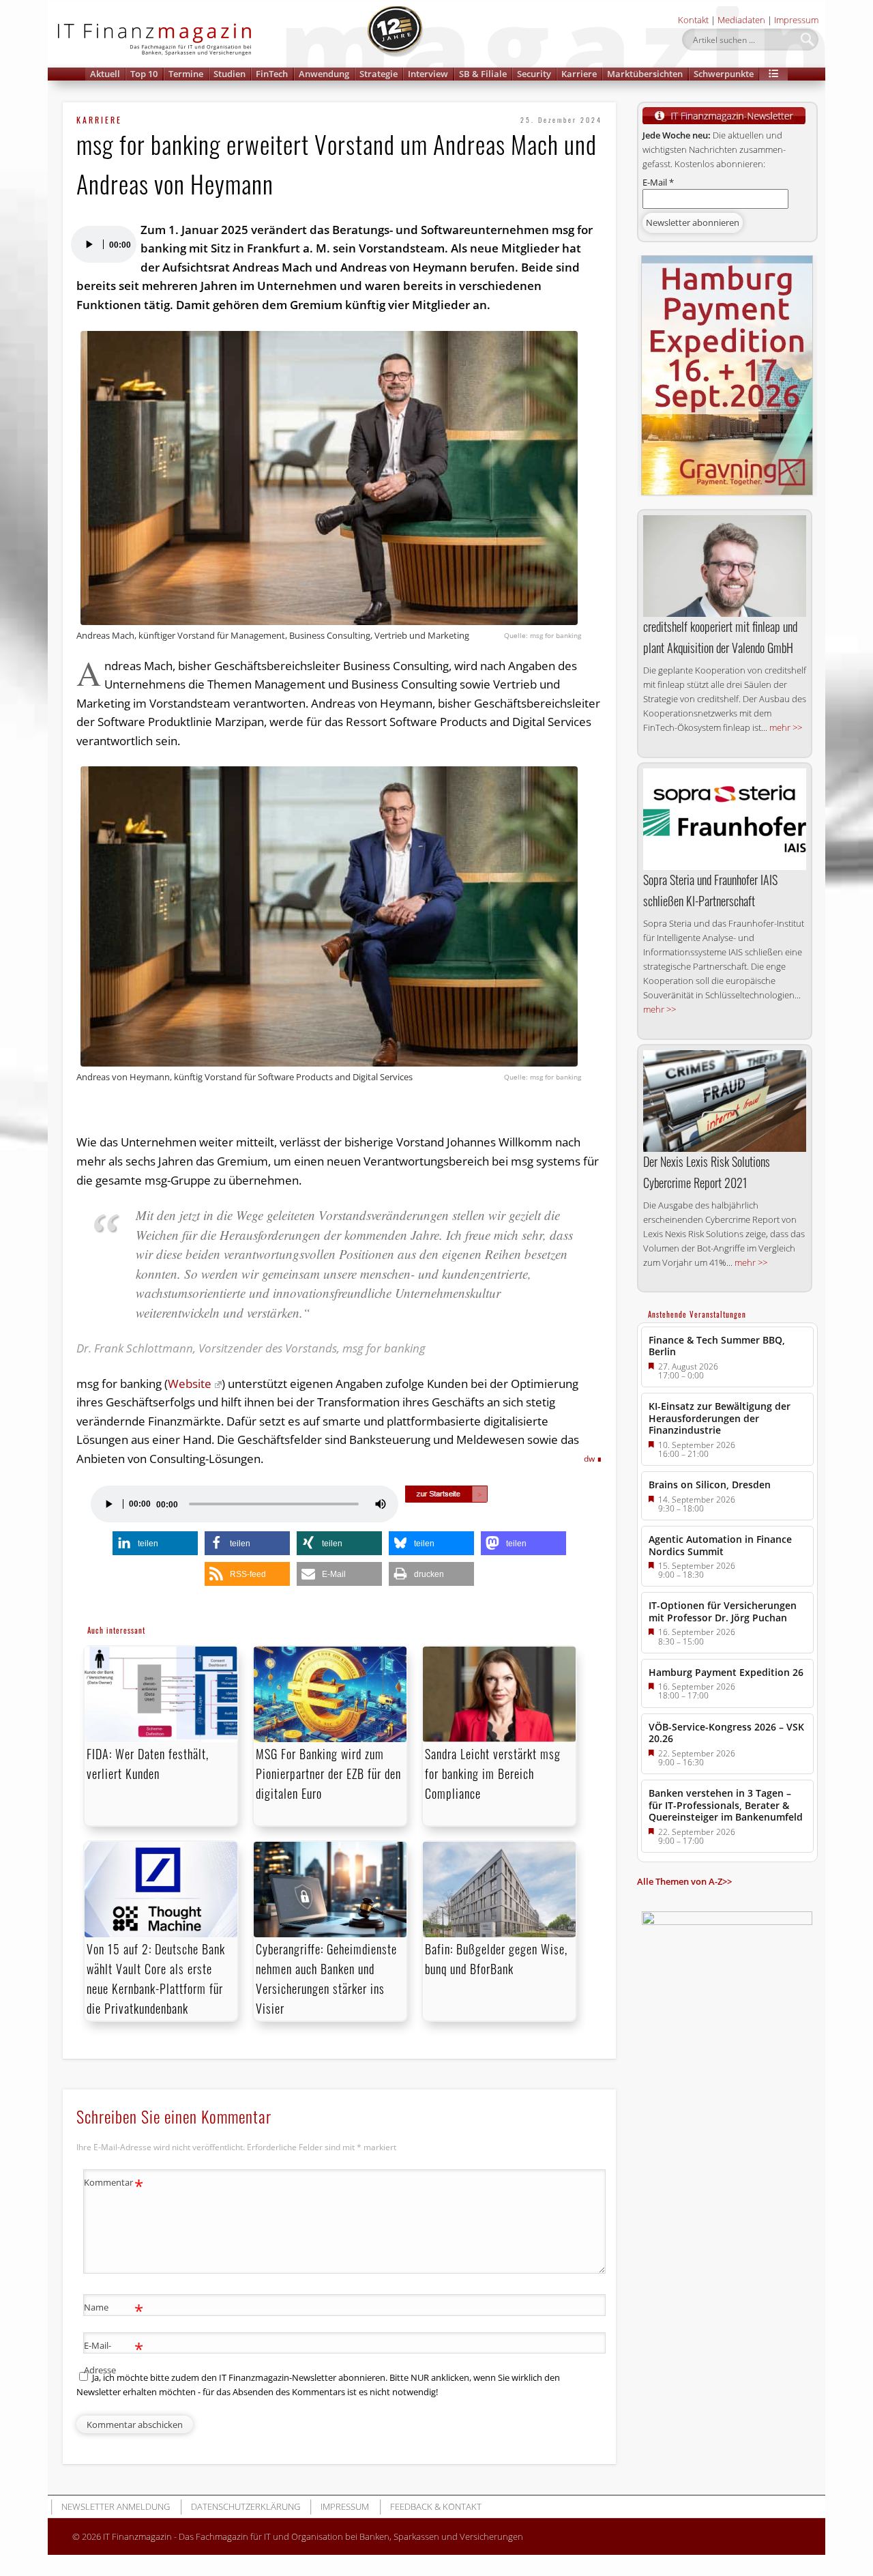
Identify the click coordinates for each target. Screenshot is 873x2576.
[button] (773, 74)
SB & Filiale (483, 74)
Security (534, 74)
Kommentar (114, 2184)
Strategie (379, 74)
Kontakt (693, 20)
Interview (428, 74)
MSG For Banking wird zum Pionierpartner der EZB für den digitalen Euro (328, 1774)
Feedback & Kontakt (436, 2506)
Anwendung (324, 74)
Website (190, 1384)
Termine (186, 74)
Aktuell (105, 74)
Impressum (796, 20)
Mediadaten (741, 20)
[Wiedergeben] (89, 244)
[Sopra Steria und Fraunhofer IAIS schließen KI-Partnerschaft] (725, 820)
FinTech (272, 74)
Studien (230, 74)
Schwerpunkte (724, 74)
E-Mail (658, 182)
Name (114, 2309)
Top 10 (144, 74)
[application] (103, 244)
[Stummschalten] (381, 1504)
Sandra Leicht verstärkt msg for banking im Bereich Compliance (493, 1774)
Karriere (579, 74)
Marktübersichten (645, 74)
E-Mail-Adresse (114, 2357)
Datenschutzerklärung (246, 2506)
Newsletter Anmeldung (116, 2506)
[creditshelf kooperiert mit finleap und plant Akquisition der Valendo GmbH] (725, 566)
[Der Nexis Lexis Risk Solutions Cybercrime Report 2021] (725, 1101)
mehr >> (786, 727)
